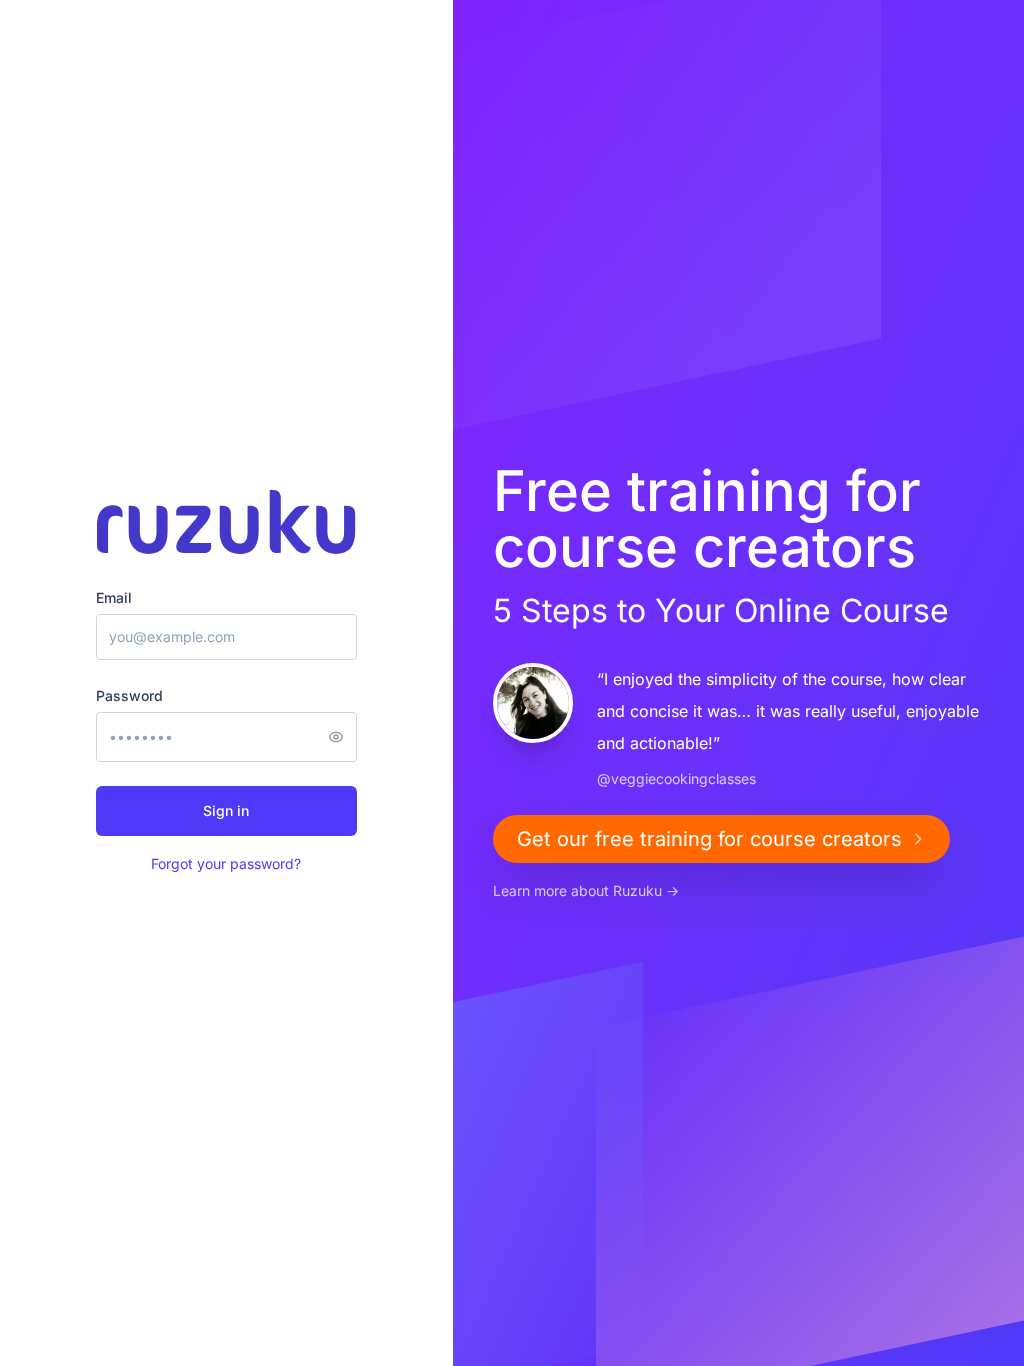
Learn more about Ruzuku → (586, 890)
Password (129, 695)
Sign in (226, 810)
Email (114, 597)
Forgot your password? (226, 863)
